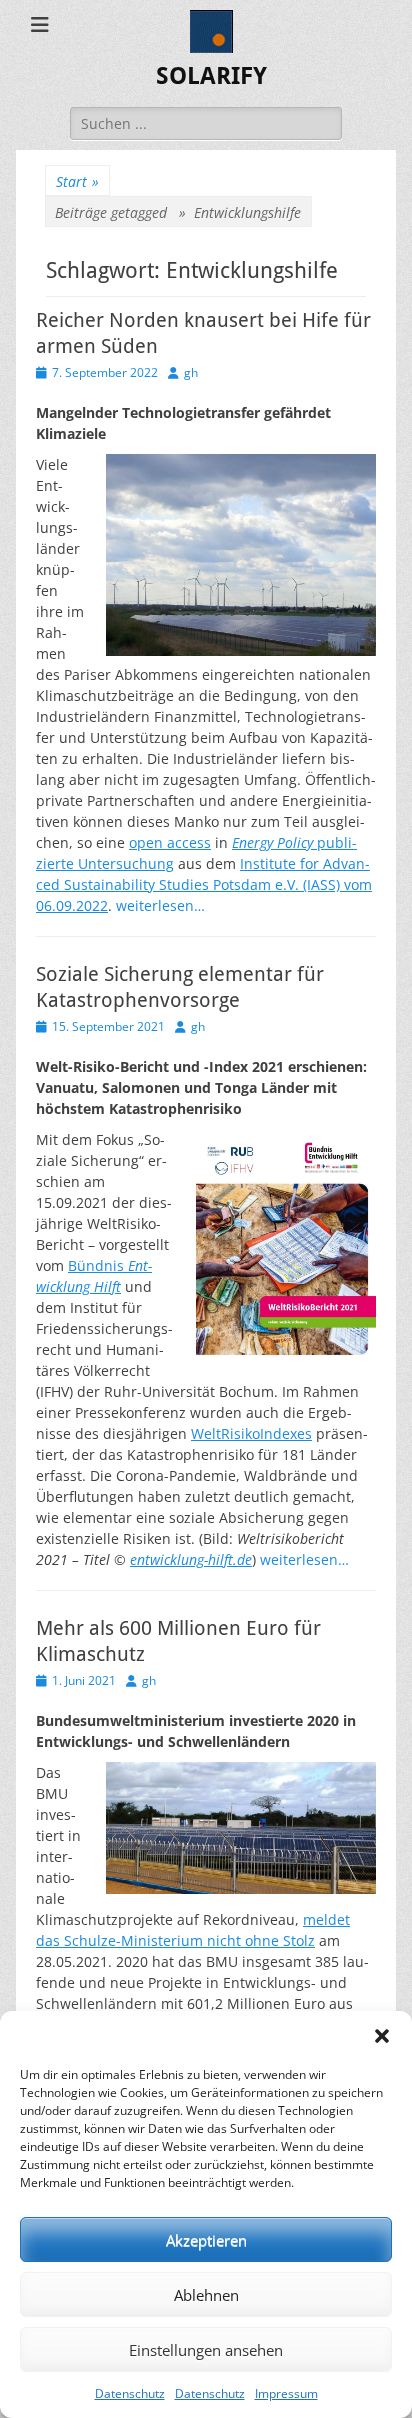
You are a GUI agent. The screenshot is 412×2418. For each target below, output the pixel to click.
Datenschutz (130, 2393)
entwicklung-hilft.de (191, 1559)
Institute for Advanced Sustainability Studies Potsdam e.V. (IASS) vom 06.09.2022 (204, 884)
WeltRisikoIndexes (251, 1433)
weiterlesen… (160, 905)
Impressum (286, 2393)
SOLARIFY (211, 76)
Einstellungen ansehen (206, 2350)
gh (191, 372)
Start (77, 181)
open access (170, 842)
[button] (382, 2036)
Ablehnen (206, 2295)
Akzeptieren (206, 2240)
